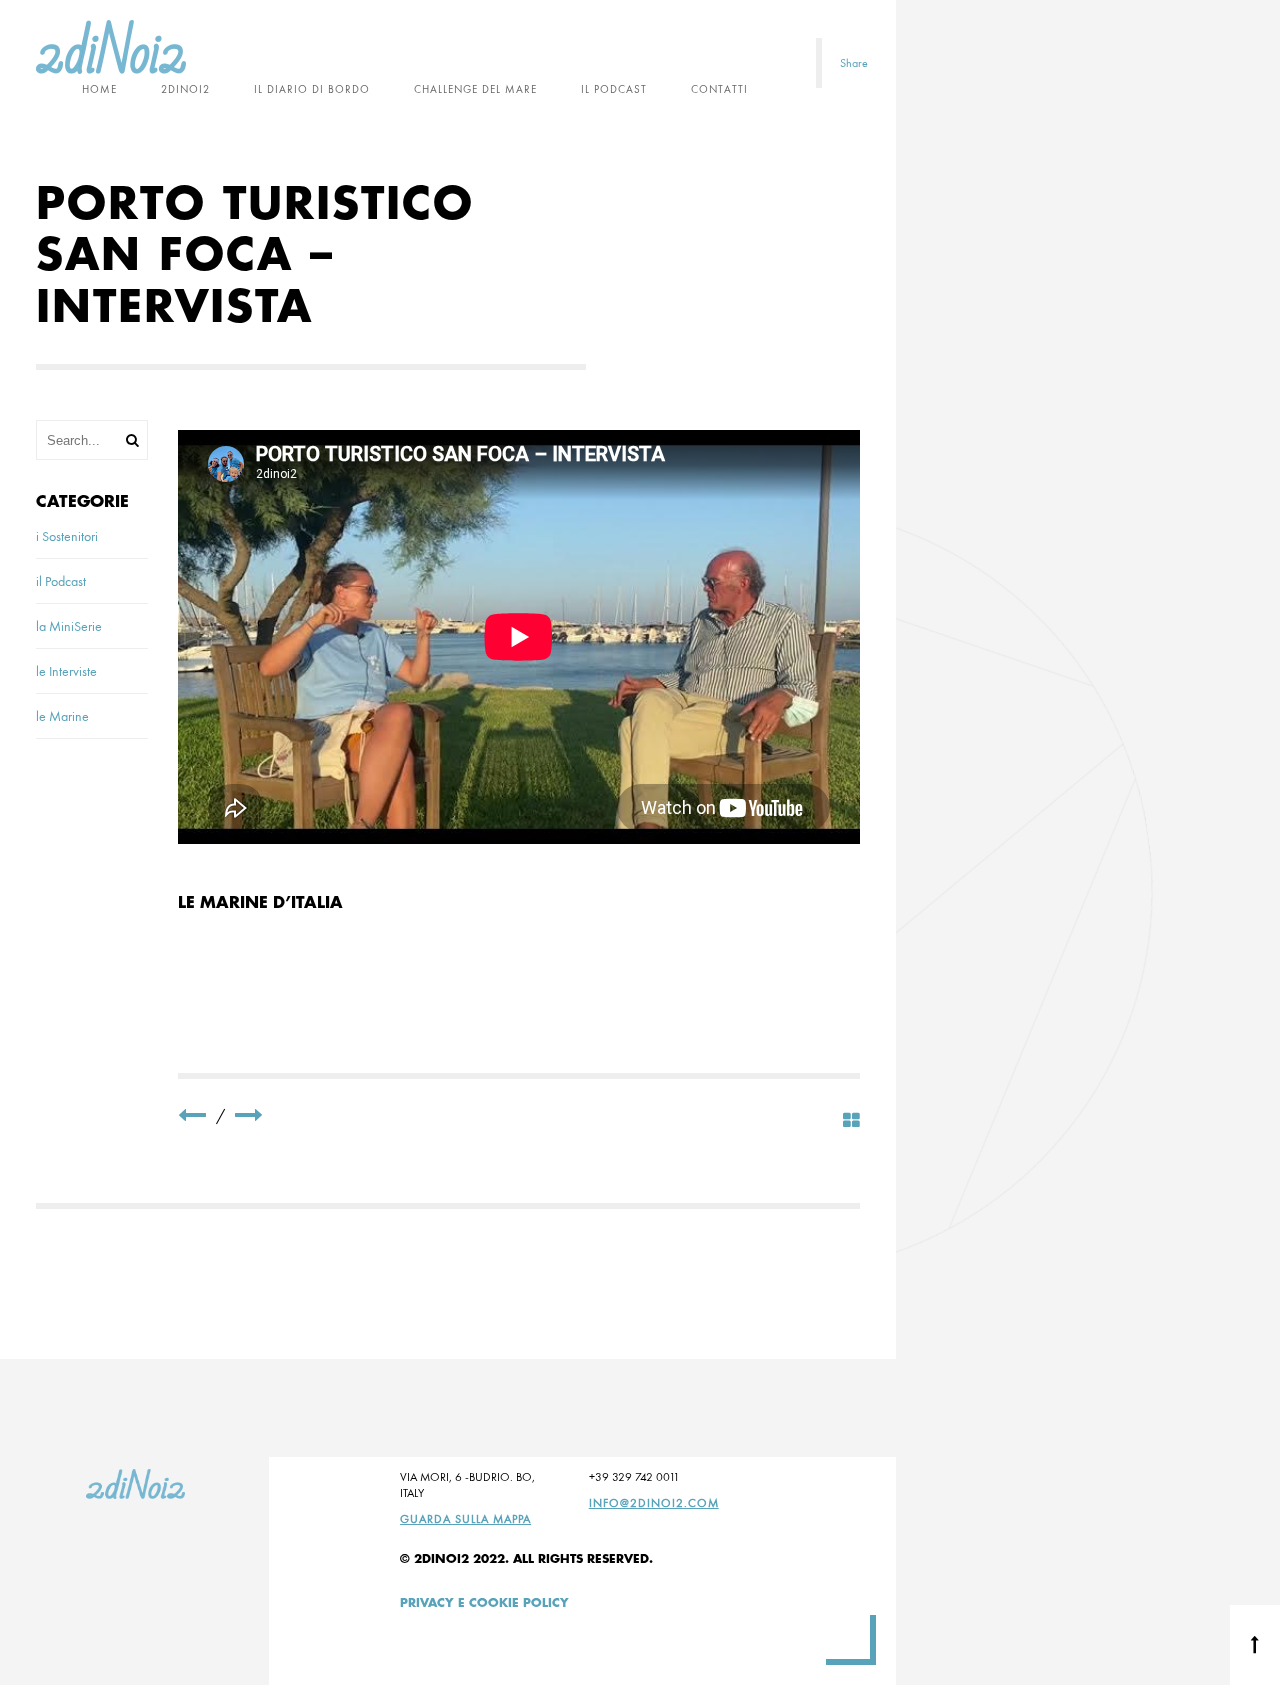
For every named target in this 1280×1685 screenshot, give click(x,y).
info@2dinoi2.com (654, 1503)
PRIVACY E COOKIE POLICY (484, 1603)
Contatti (719, 89)
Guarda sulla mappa (465, 1519)
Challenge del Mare (475, 89)
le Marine (62, 716)
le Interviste (66, 671)
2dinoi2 (185, 89)
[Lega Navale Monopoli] (192, 1115)
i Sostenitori (67, 536)
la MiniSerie (69, 626)
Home (99, 89)
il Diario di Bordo (312, 89)
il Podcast (614, 89)
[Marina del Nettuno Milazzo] (249, 1115)
